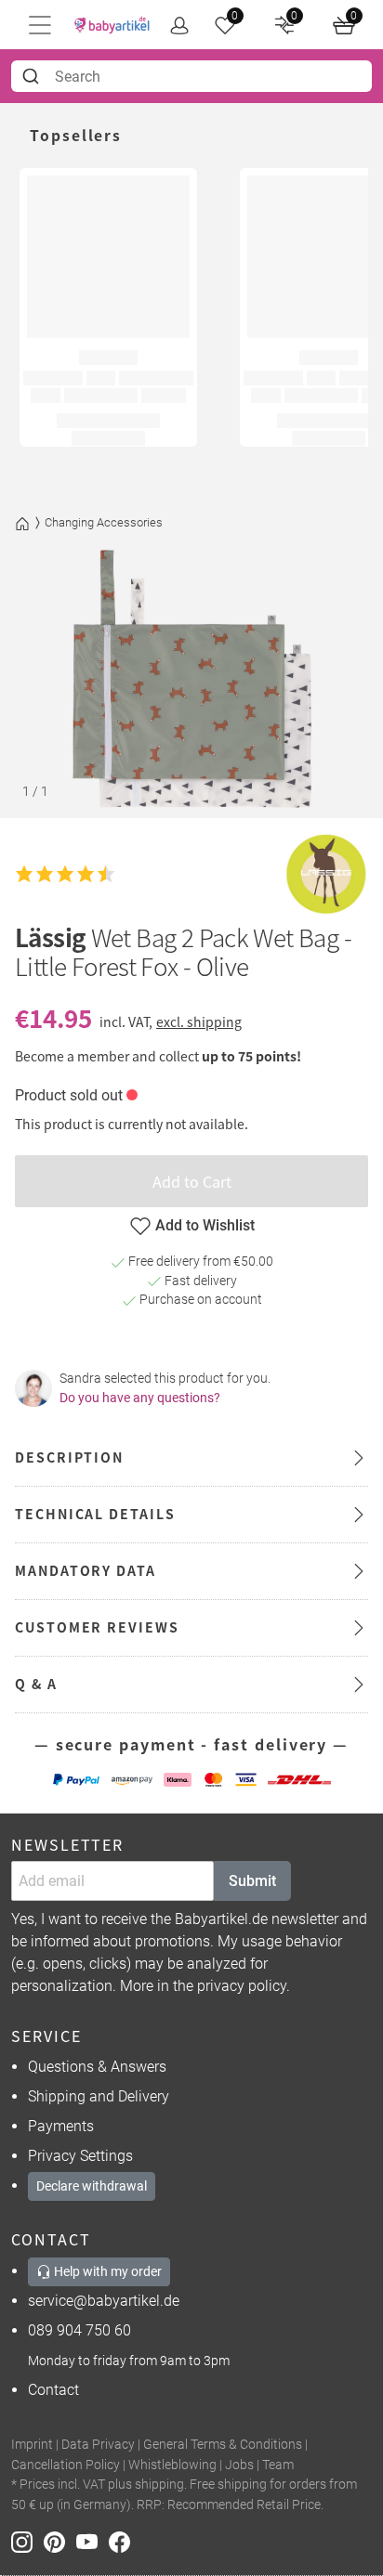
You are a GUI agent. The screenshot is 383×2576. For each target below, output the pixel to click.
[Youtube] (92, 2540)
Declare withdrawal (92, 2186)
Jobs (239, 2465)
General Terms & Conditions (223, 2445)
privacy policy (242, 1986)
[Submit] (33, 76)
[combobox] (191, 76)
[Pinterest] (60, 2540)
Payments (61, 2126)
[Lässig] (326, 874)
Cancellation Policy (66, 2465)
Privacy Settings (80, 2156)
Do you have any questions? (140, 1398)
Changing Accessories (104, 522)
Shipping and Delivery (99, 2096)
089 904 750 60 (79, 2330)
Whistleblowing (172, 2465)
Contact (53, 2390)
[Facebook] (123, 2540)
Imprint (32, 2445)
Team (278, 2465)
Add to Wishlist (205, 1225)
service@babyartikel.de (104, 2301)
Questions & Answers (97, 2067)
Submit (252, 1881)
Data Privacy (98, 2445)
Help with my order (106, 2271)
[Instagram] (27, 2540)
